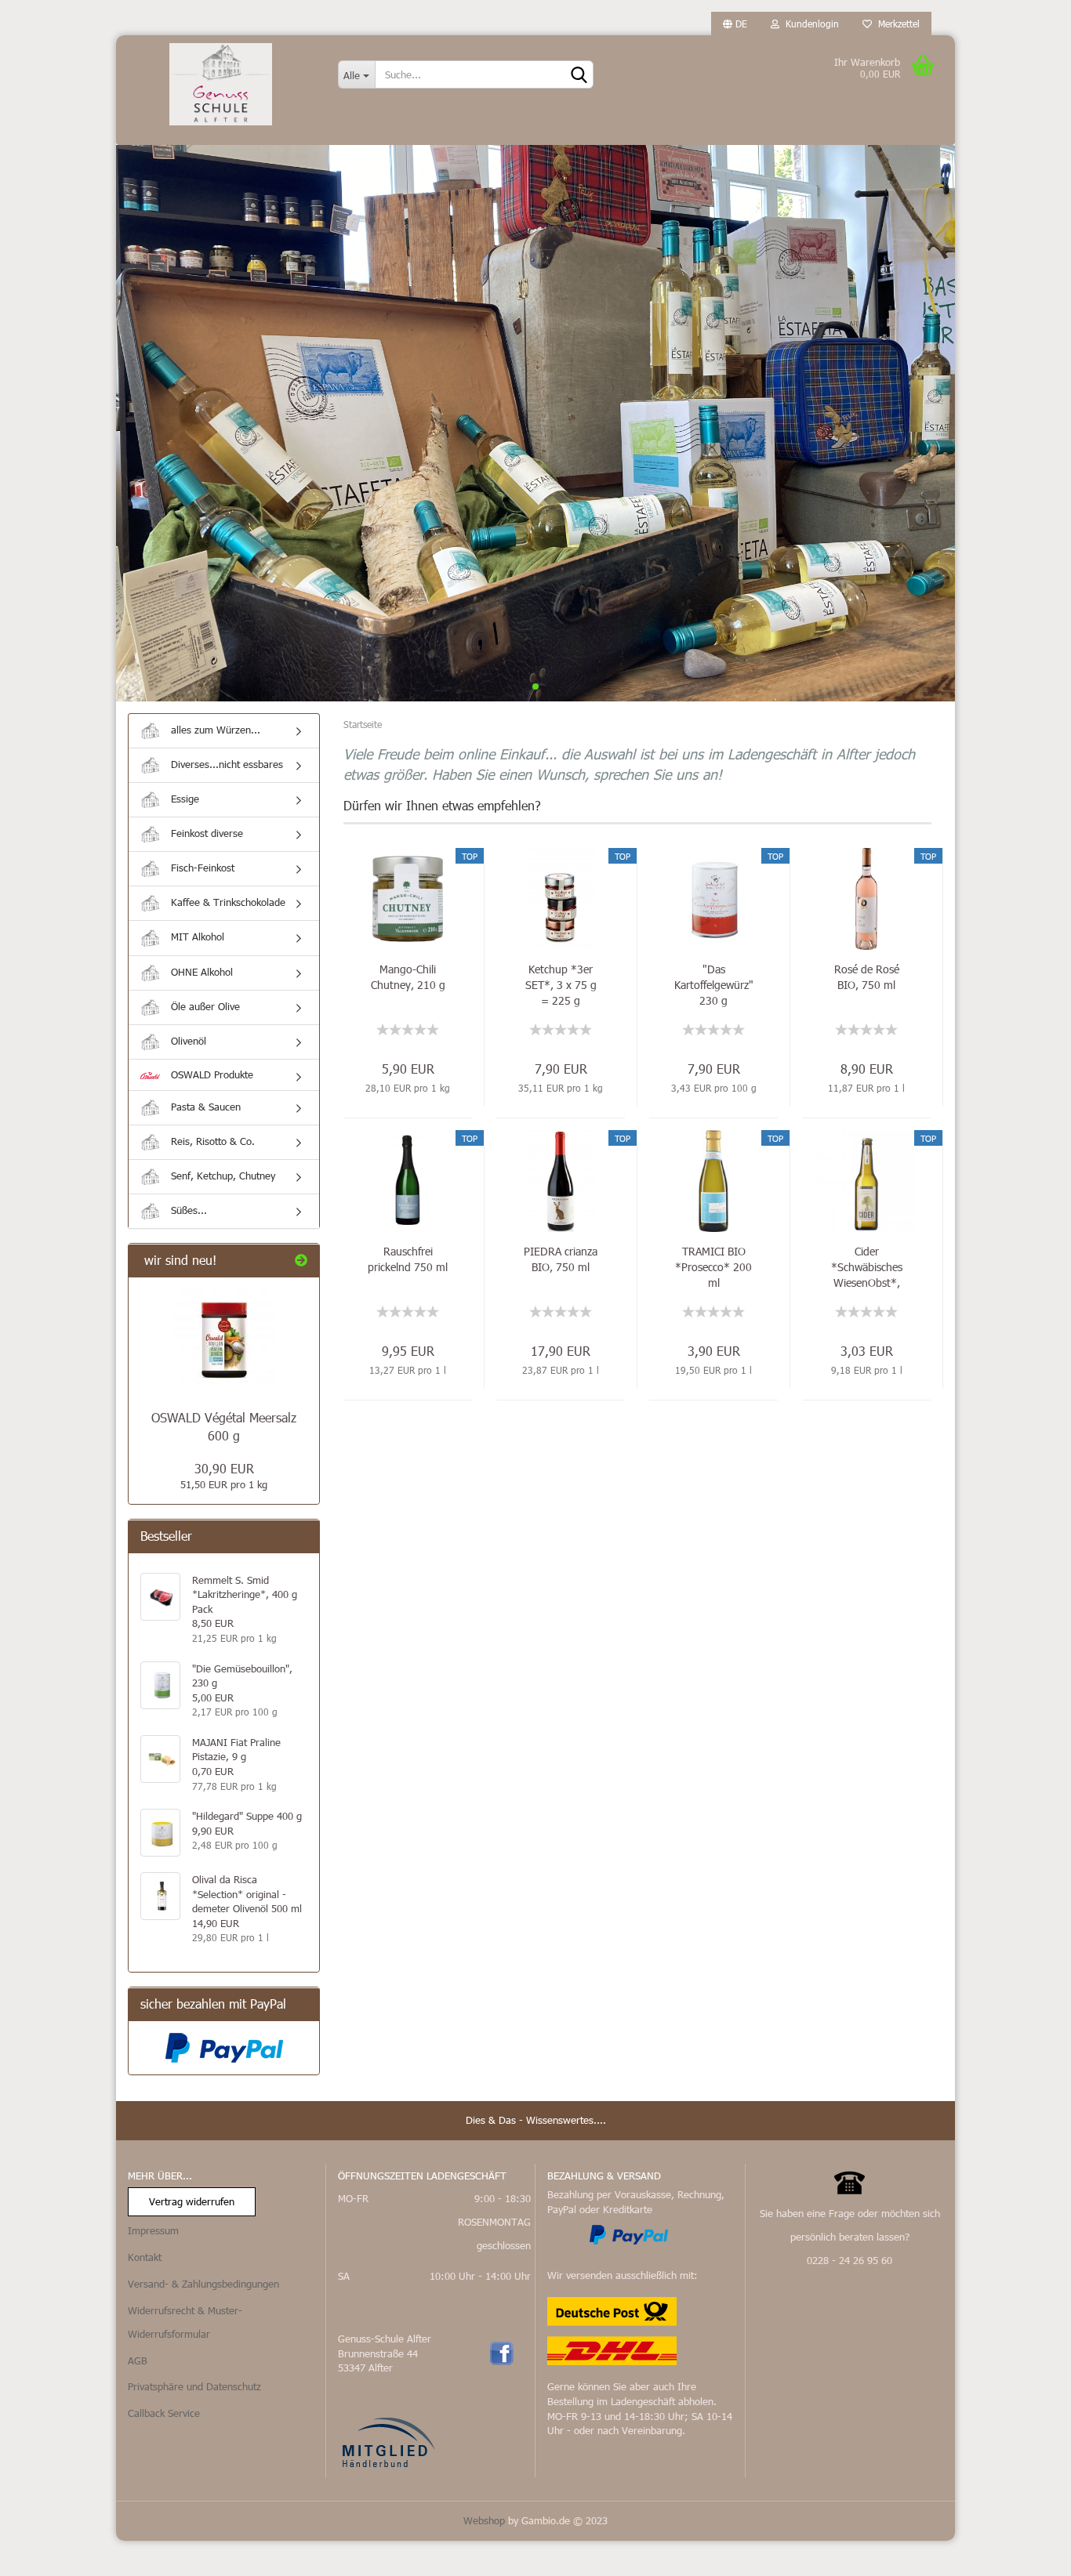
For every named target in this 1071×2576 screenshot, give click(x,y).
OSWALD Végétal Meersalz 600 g (224, 1426)
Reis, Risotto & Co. (211, 1141)
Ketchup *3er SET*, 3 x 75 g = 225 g (561, 985)
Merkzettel (896, 24)
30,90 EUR (224, 1468)
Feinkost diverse (205, 833)
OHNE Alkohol (200, 972)
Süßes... (187, 1210)
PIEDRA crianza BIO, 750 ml (561, 1259)
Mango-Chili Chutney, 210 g (408, 977)
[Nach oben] (1028, 2552)
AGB (138, 2360)
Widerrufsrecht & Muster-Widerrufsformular (185, 2322)
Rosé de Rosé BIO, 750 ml (867, 977)
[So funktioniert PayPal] (629, 2234)
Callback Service (164, 2413)
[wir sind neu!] (301, 1261)
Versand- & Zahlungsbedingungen (203, 2284)
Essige (183, 799)
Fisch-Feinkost (201, 868)
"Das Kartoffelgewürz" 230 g (714, 985)
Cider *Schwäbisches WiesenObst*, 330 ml (867, 1267)
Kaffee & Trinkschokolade (227, 902)
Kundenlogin (809, 24)
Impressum (153, 2230)
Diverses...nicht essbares (225, 764)
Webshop (484, 2520)
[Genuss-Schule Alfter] (221, 84)
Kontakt (145, 2257)
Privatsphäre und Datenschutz (194, 2386)
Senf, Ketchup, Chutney (221, 1176)
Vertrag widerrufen (192, 2201)
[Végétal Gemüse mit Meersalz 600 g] (224, 1340)
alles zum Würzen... (214, 730)
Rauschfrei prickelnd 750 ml (408, 1259)
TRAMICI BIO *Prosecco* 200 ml (713, 1267)
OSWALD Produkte (211, 1074)
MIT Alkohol (196, 937)
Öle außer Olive (204, 1006)
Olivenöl (187, 1041)
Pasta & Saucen (204, 1107)
